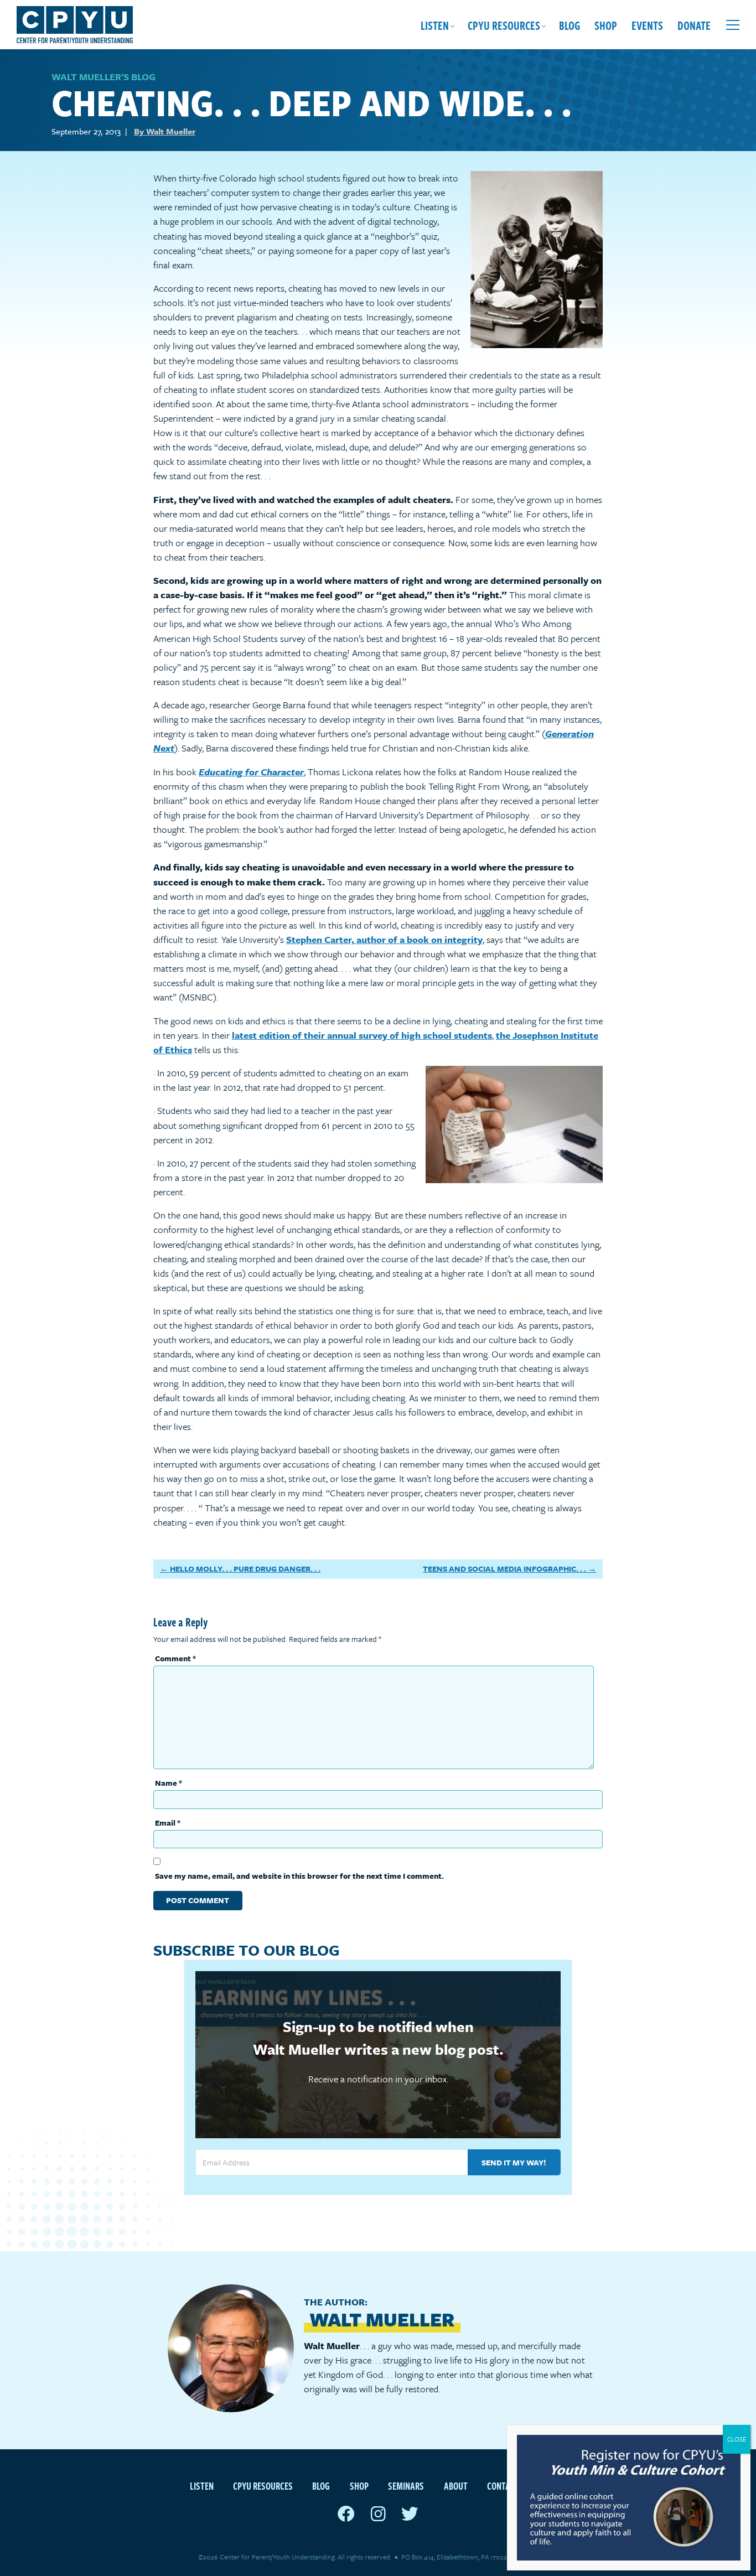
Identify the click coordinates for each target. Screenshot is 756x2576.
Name (169, 1783)
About (456, 2486)
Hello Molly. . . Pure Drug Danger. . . (245, 1569)
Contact (503, 2486)
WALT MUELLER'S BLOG (103, 77)
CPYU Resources (504, 25)
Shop (606, 25)
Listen (435, 25)
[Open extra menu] (733, 25)
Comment (175, 1658)
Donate (694, 25)
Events (647, 25)
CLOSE (737, 2439)
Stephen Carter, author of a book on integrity (384, 939)
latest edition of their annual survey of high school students (362, 1035)
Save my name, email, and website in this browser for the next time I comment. (299, 1876)
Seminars (406, 2486)
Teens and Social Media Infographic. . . (504, 1569)
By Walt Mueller (165, 131)
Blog (569, 25)
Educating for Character (251, 772)
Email (168, 1823)
